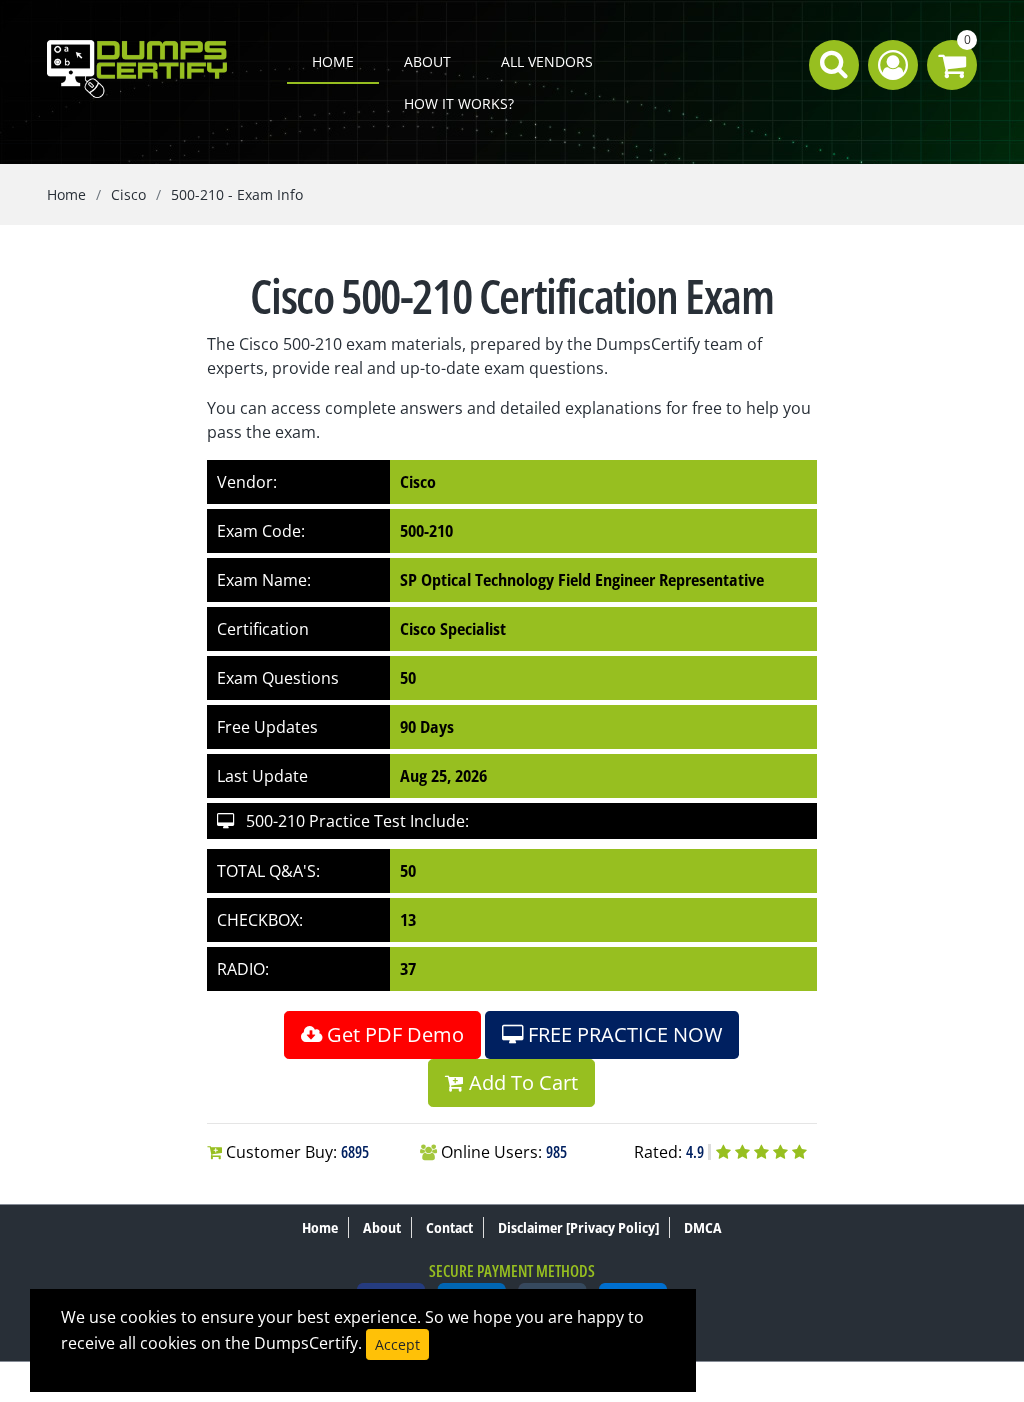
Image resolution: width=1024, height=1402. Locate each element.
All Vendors (547, 61)
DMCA (703, 1227)
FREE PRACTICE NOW (622, 1034)
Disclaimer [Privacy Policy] (578, 1227)
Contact (449, 1227)
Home (333, 61)
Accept (397, 1344)
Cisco (128, 194)
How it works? (459, 103)
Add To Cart (521, 1082)
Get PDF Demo (393, 1034)
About (427, 61)
